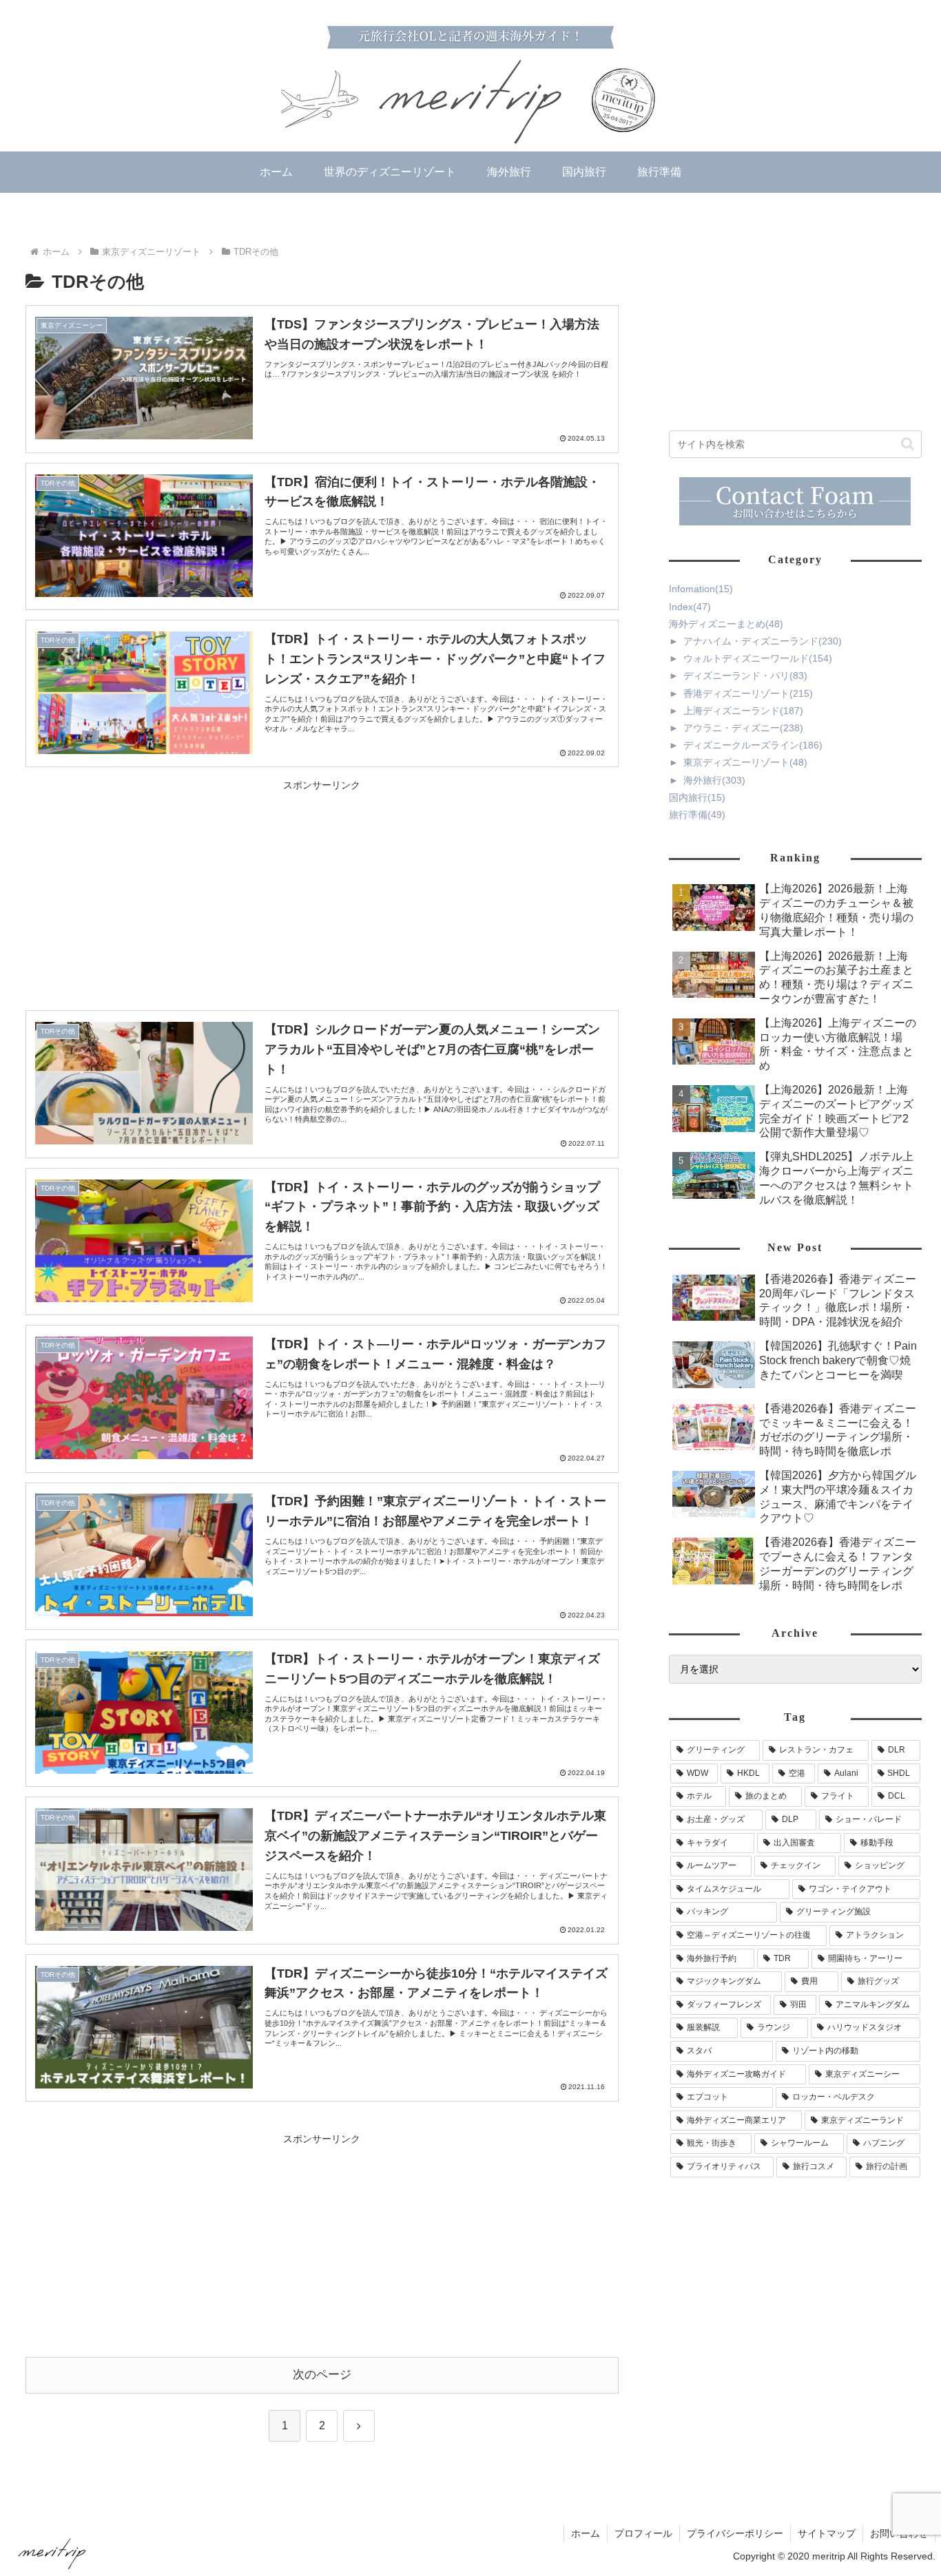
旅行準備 (697, 815)
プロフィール (643, 2533)
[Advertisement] (322, 891)
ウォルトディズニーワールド (758, 658)
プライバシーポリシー (735, 2533)
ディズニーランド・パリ (745, 676)
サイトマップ (827, 2533)
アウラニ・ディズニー (743, 728)
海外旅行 (714, 780)
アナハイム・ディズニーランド (763, 641)
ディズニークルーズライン (753, 745)
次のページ (322, 2375)
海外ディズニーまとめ (726, 624)
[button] (908, 444)
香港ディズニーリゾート (748, 693)
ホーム (586, 2533)
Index (690, 607)
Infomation (701, 589)
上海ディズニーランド (743, 711)
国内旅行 (697, 797)
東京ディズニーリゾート (745, 762)
